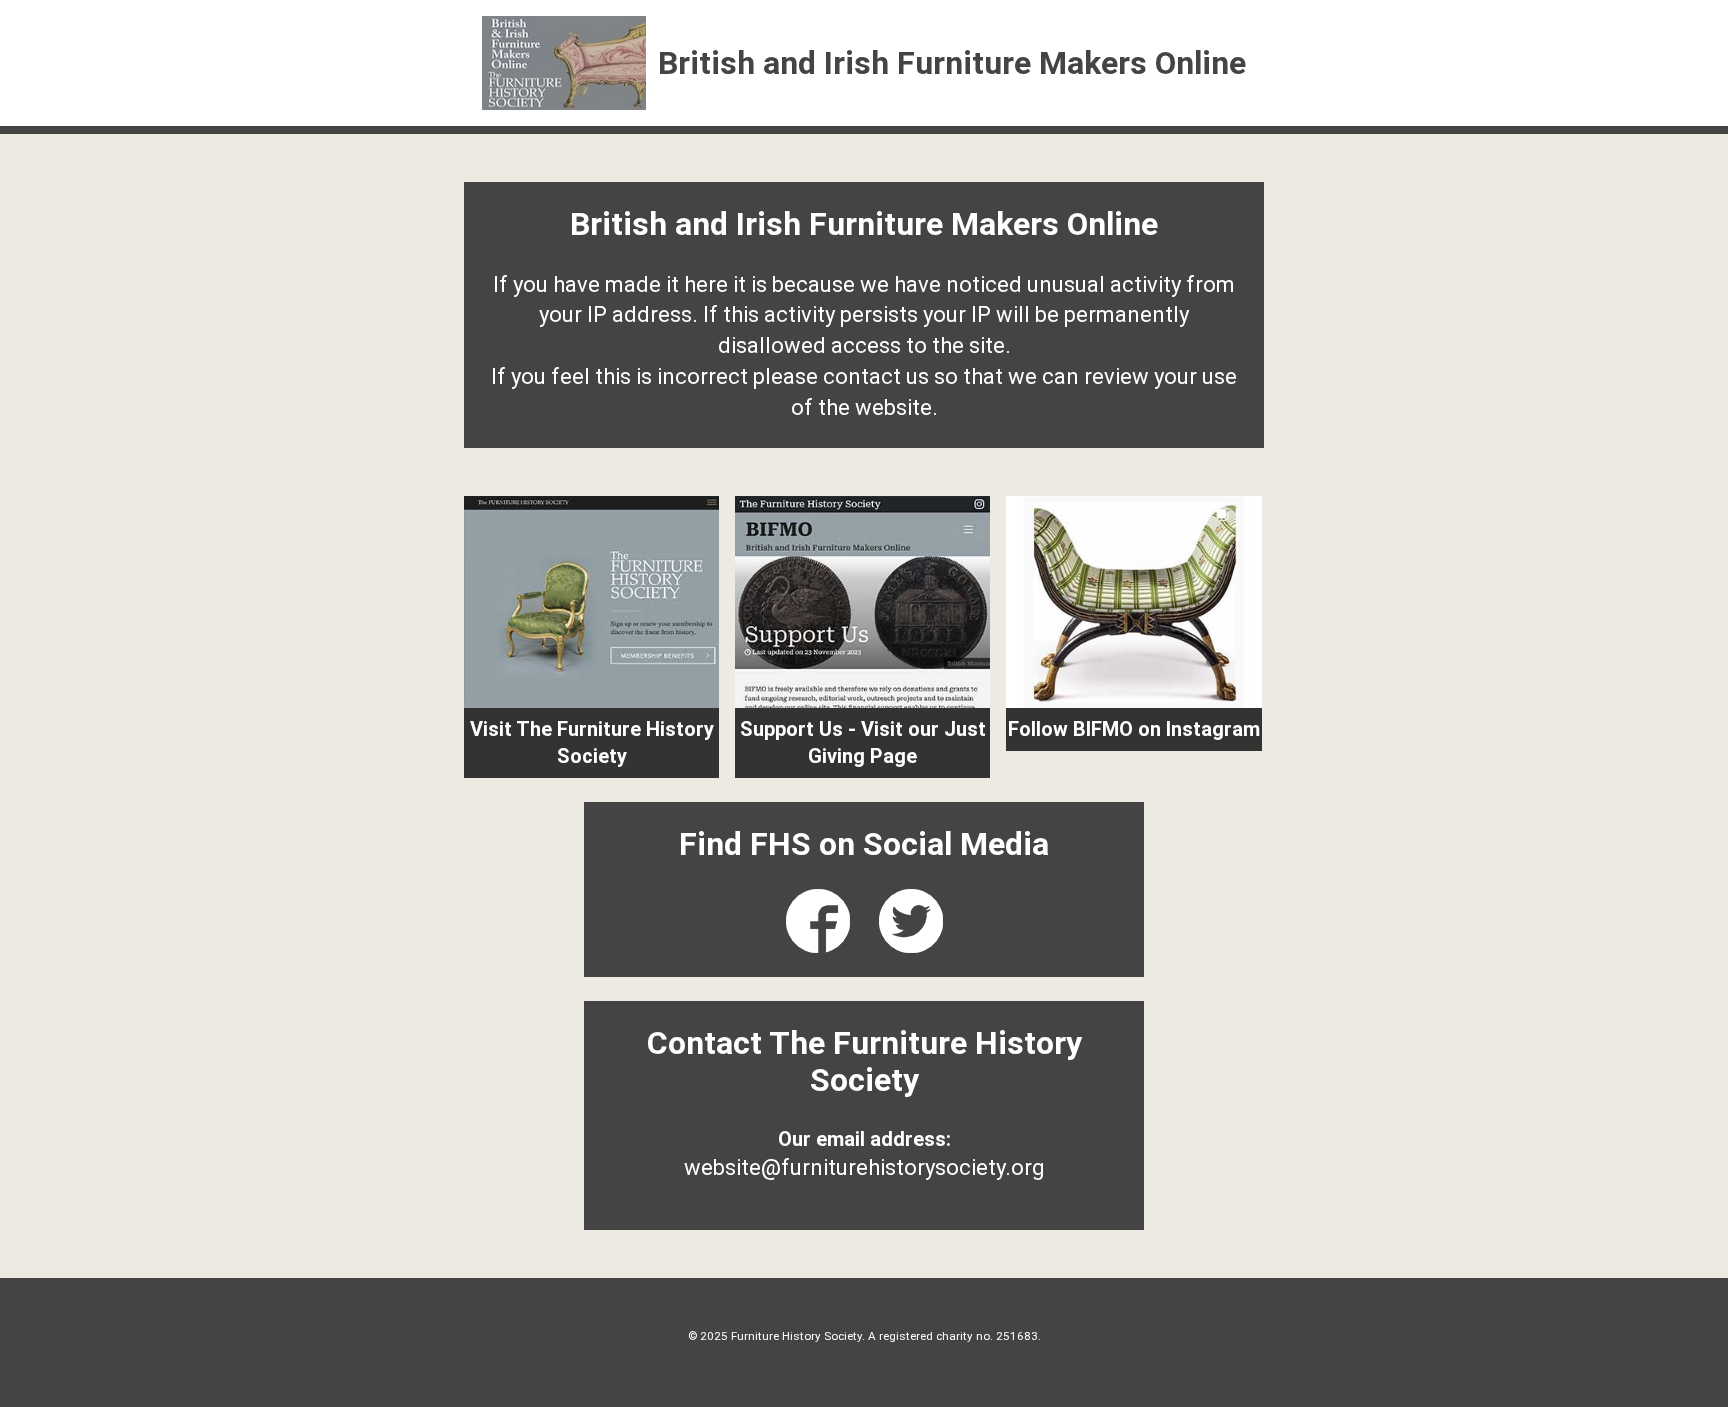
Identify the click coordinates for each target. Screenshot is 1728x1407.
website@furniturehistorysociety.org (864, 1167)
